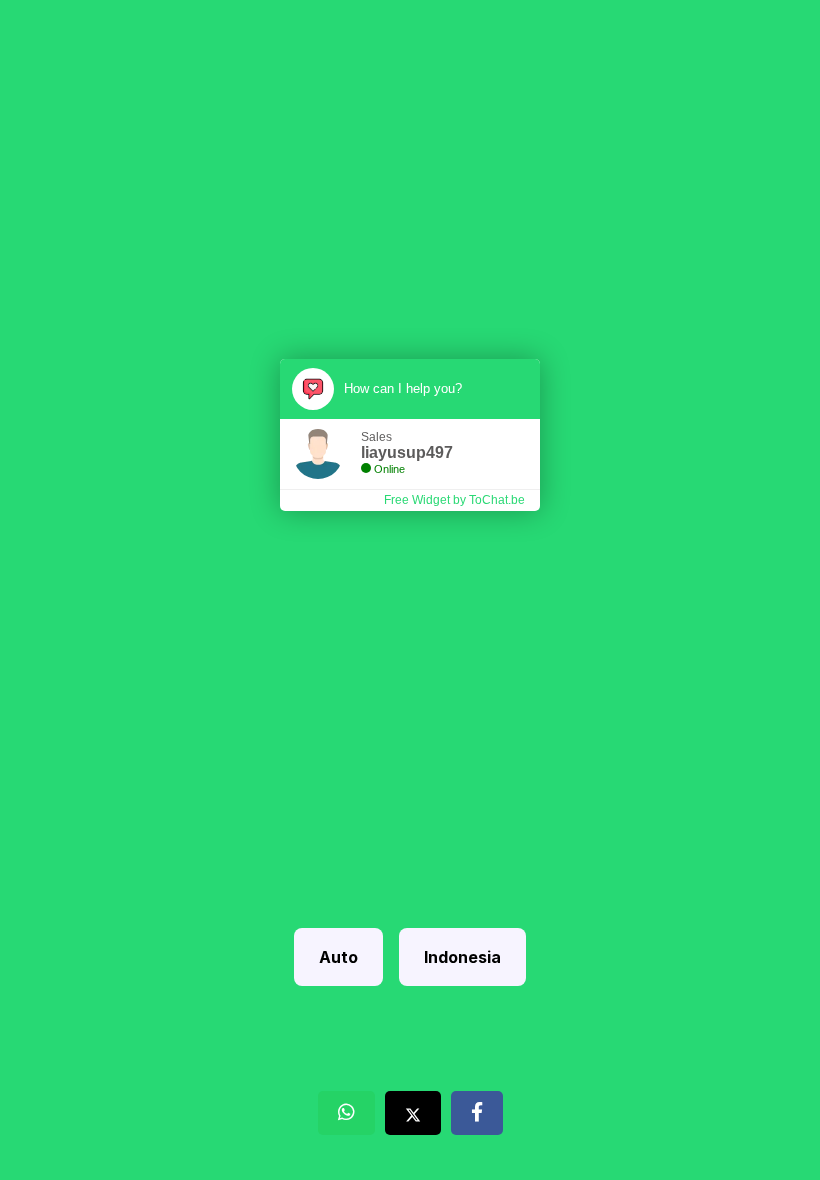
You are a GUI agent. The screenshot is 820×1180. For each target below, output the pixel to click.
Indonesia (462, 957)
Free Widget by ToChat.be (454, 500)
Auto (338, 957)
